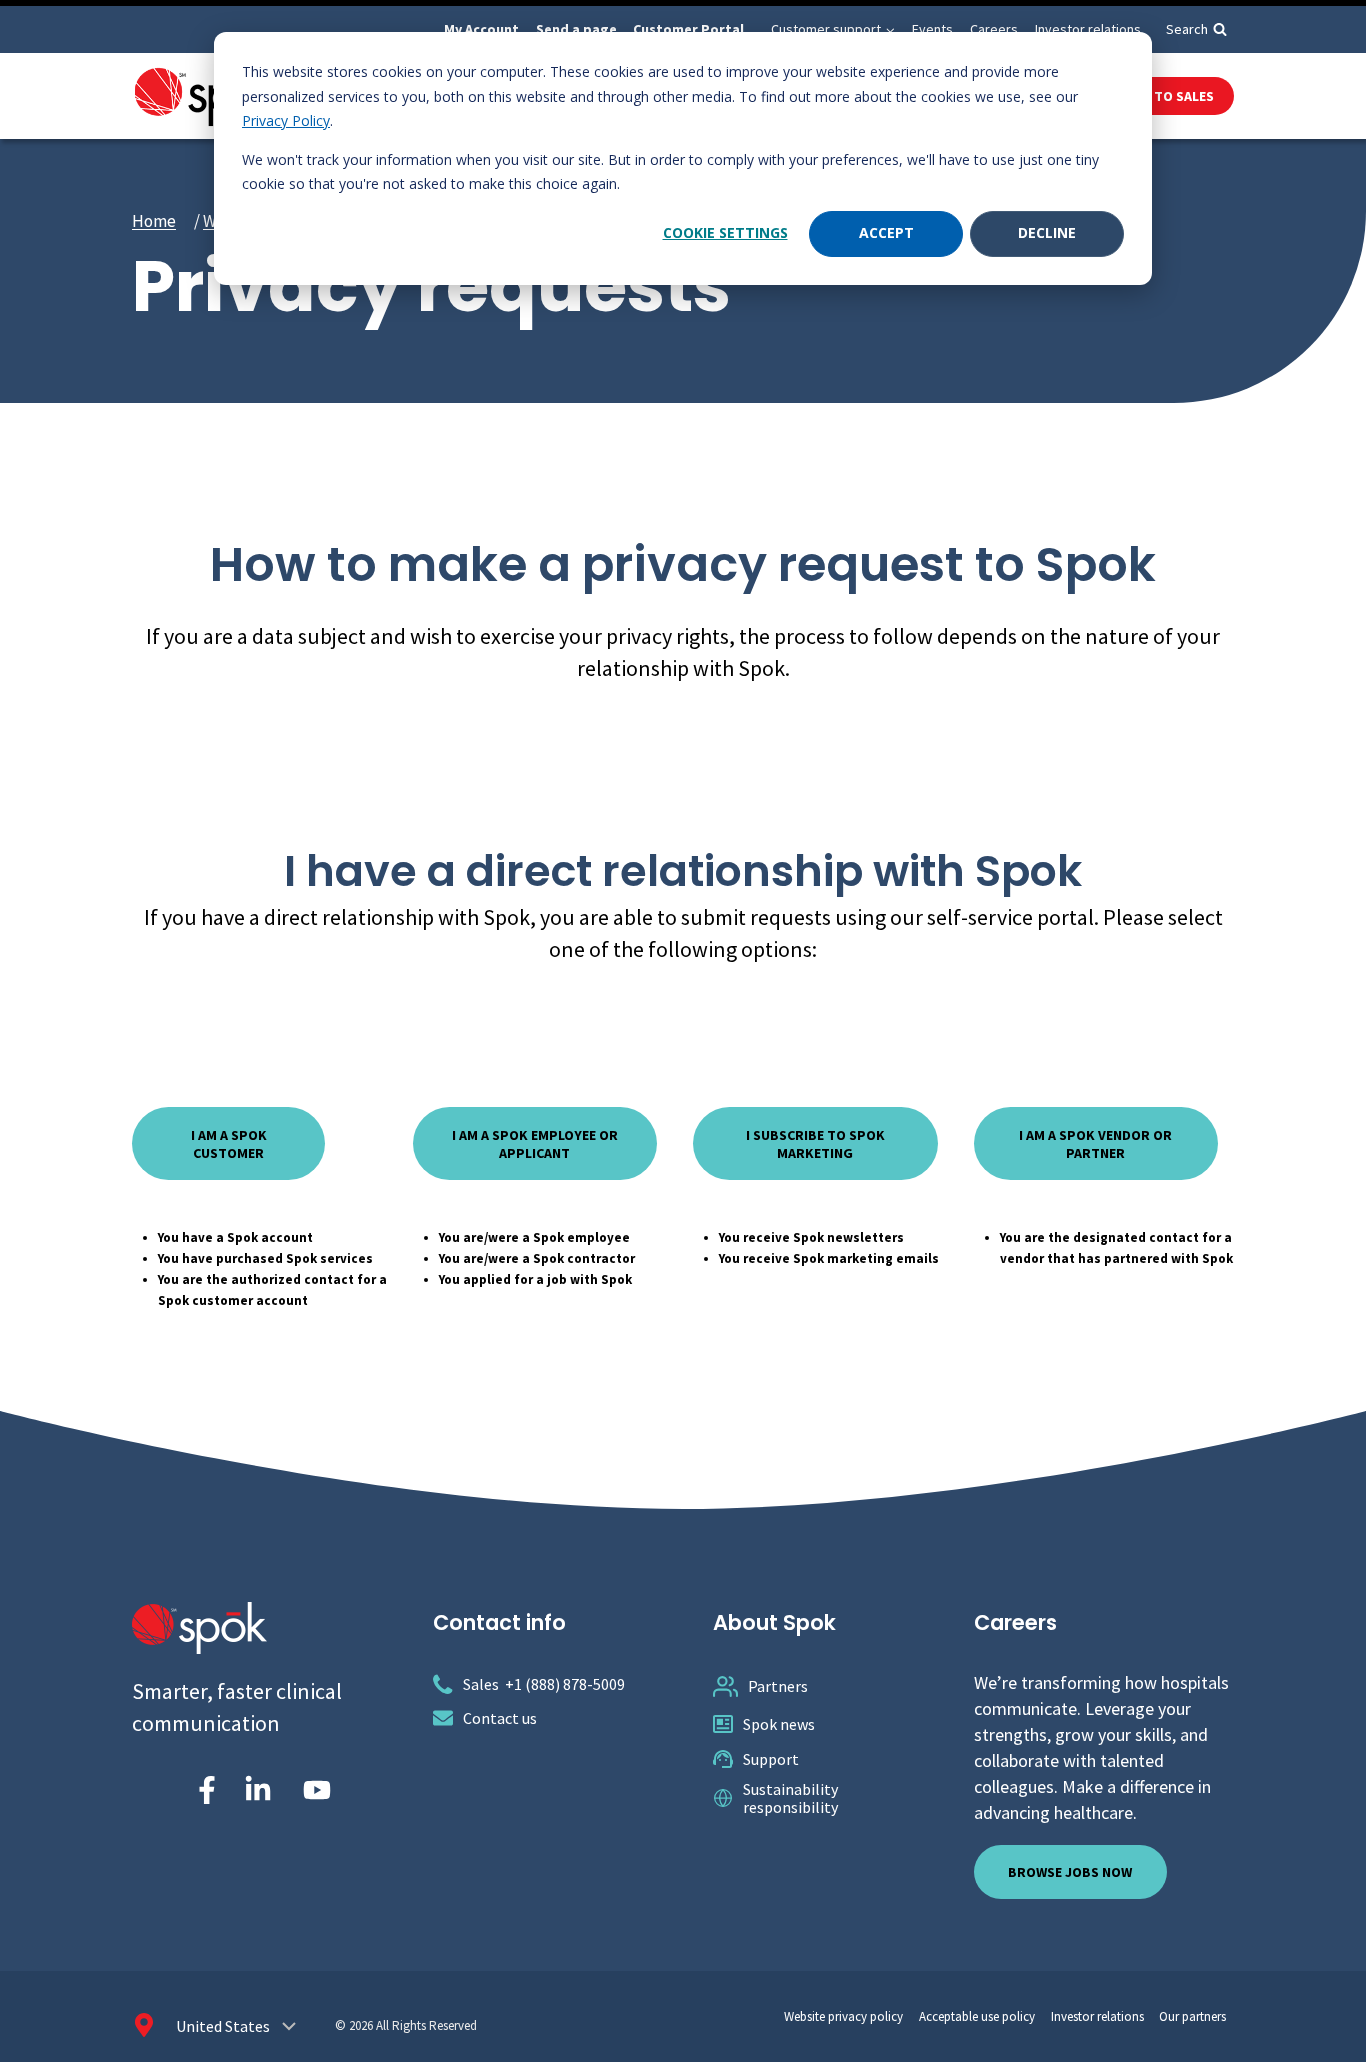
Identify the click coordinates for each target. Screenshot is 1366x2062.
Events (932, 29)
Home (154, 221)
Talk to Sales (1166, 96)
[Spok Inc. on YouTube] (317, 1790)
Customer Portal (688, 29)
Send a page (576, 29)
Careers (994, 29)
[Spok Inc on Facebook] (203, 1790)
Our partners (1192, 2016)
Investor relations (1088, 29)
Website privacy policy (843, 2016)
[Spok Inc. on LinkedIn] (258, 1790)
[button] (889, 29)
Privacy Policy (286, 120)
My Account (481, 29)
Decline (1047, 232)
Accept (886, 232)
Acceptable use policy (977, 2016)
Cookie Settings (725, 232)
